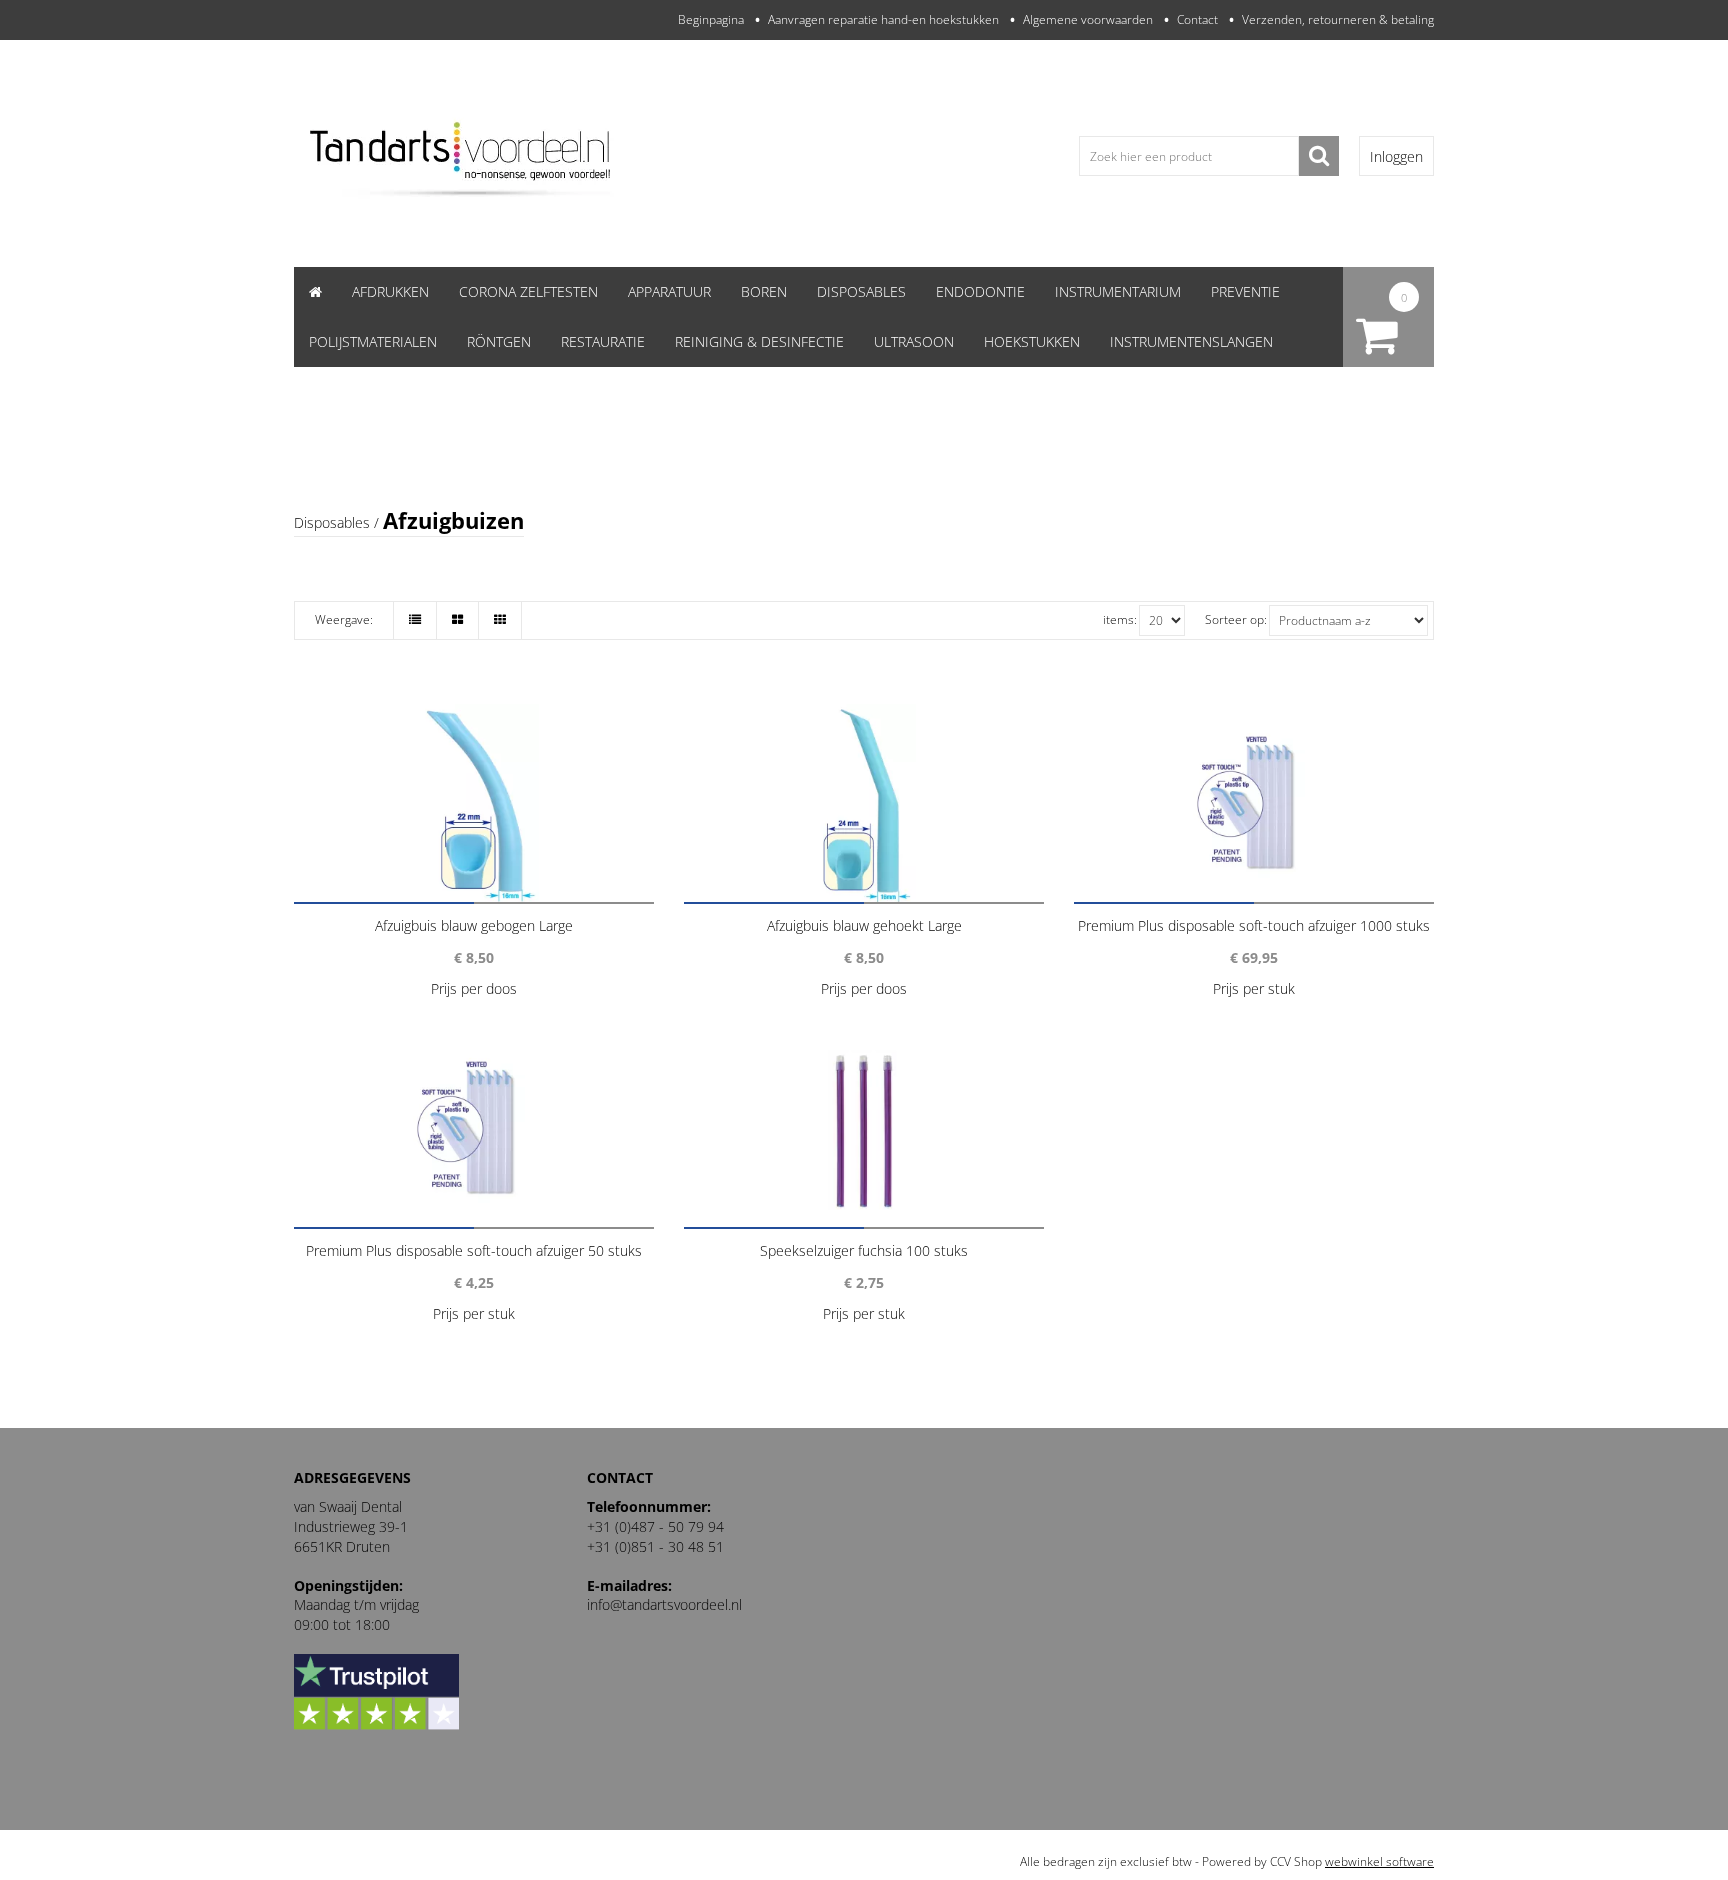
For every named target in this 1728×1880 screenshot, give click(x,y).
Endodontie (980, 291)
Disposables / (336, 522)
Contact (1197, 19)
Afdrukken (390, 291)
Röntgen (499, 341)
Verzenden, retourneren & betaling (1338, 19)
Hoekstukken (1032, 341)
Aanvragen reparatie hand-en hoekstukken (883, 19)
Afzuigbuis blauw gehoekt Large (864, 925)
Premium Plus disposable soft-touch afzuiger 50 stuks (474, 1250)
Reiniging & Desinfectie (759, 341)
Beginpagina (711, 19)
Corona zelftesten (528, 291)
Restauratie (603, 341)
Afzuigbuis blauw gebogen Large (474, 925)
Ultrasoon (914, 341)
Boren (764, 291)
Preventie (1245, 291)
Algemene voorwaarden (1088, 19)
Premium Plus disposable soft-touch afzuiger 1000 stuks (1254, 925)
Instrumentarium (1118, 291)
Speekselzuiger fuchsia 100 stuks (864, 1250)
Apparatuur (669, 291)
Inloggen (1396, 156)
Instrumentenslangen (1191, 341)
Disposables (861, 291)
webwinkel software (1379, 1861)
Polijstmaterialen (373, 341)
